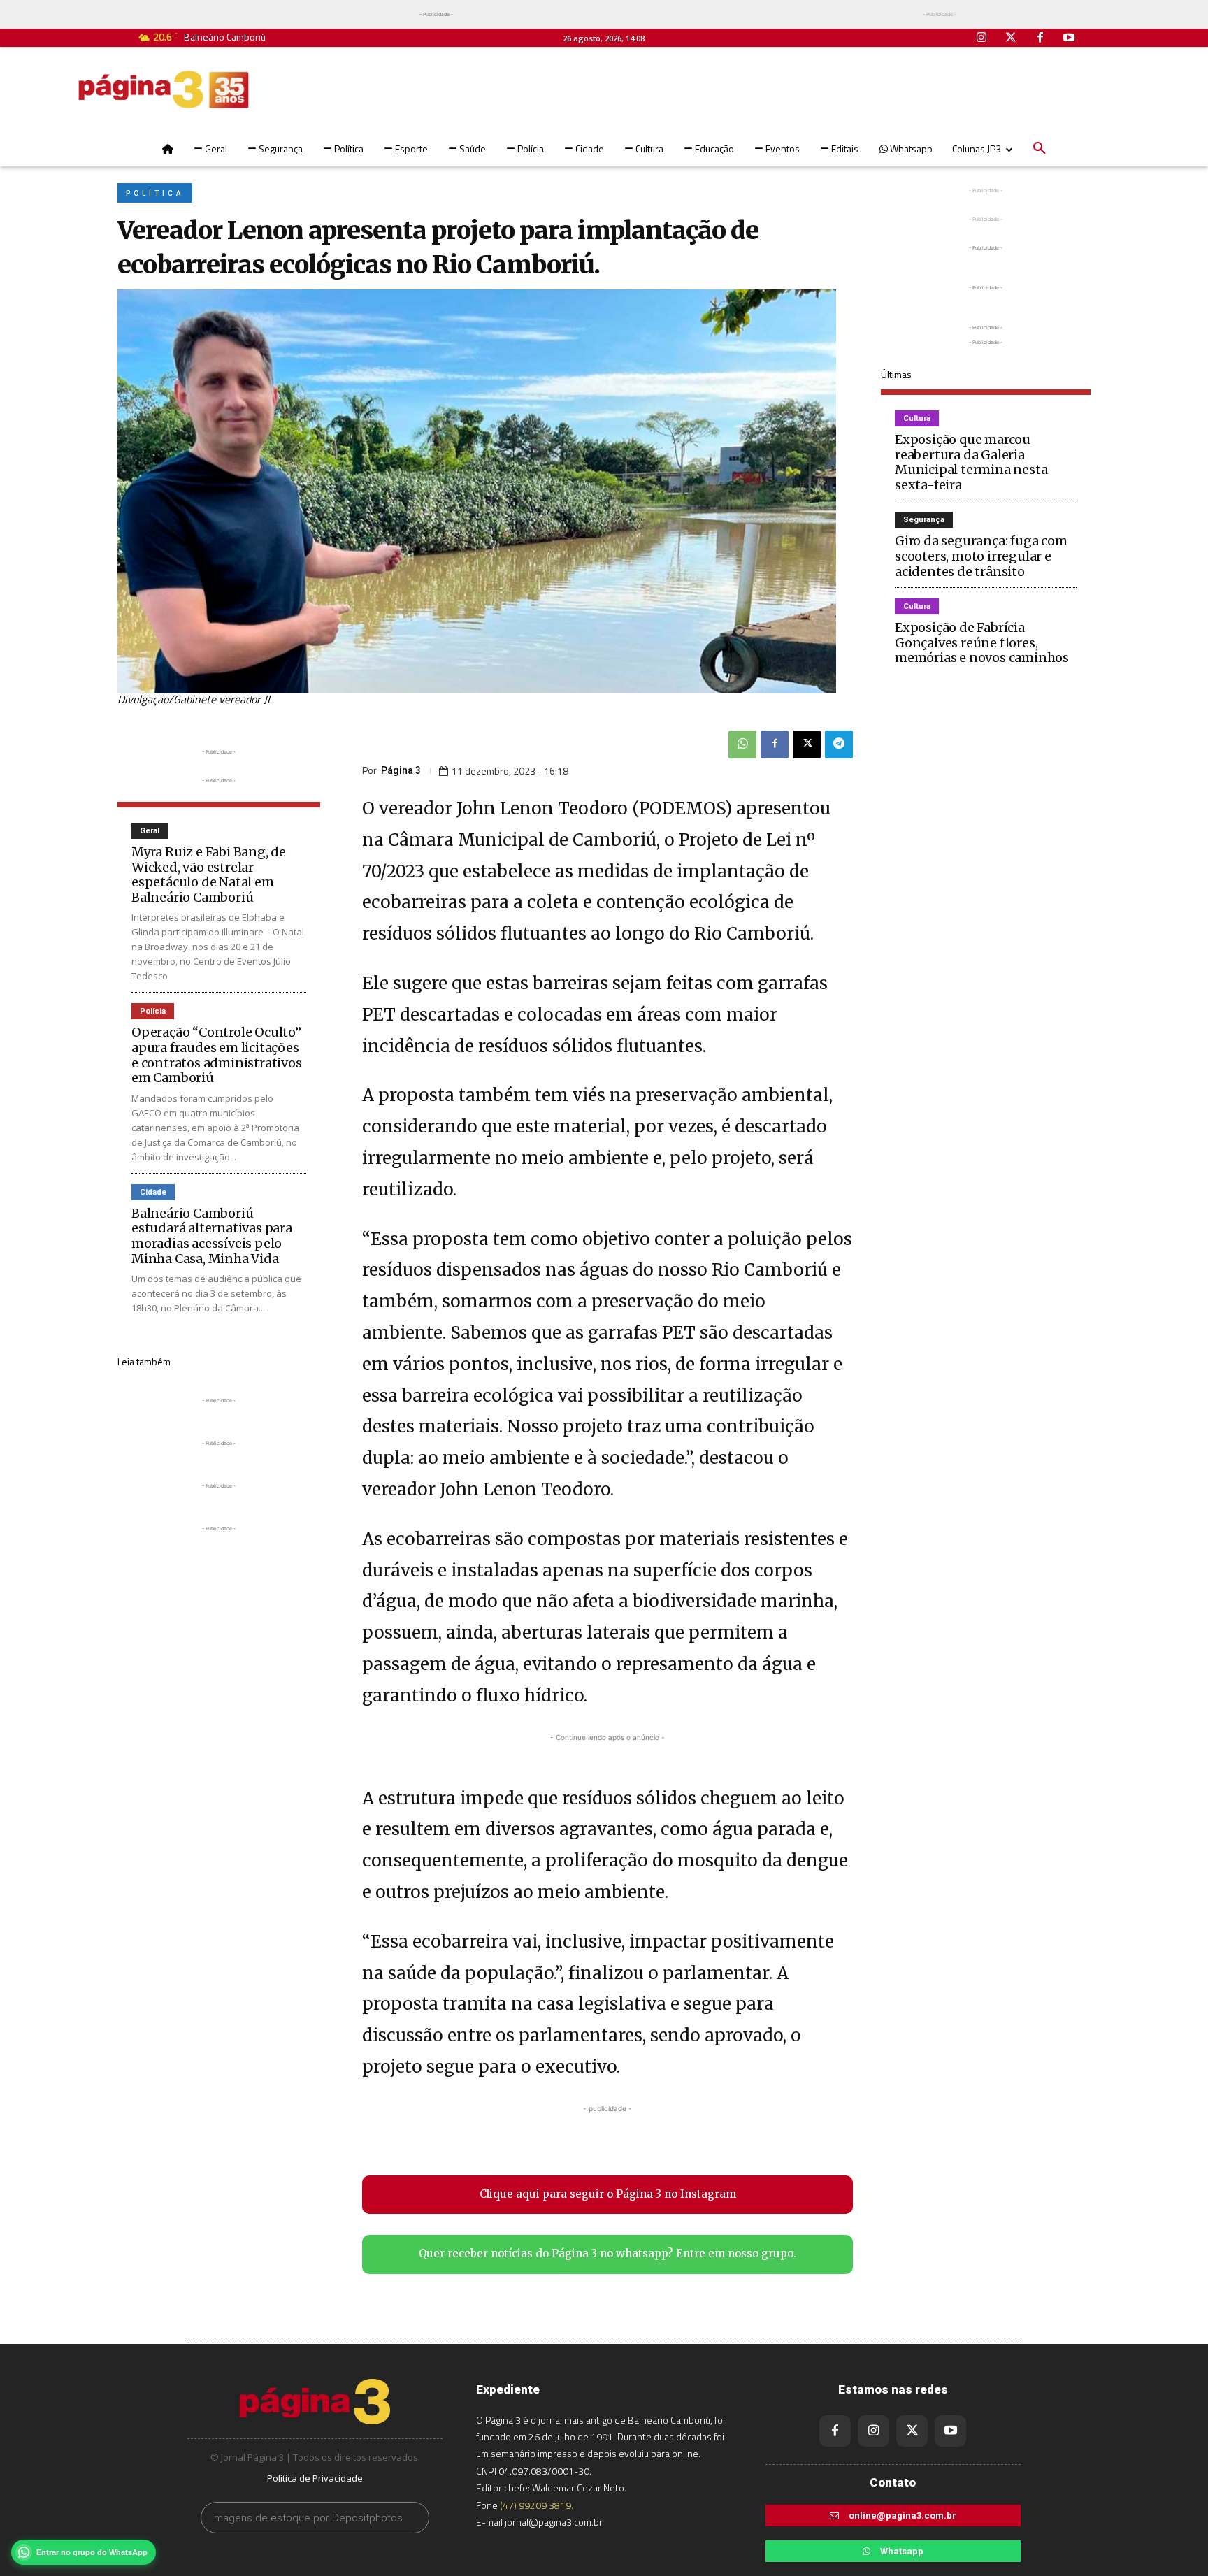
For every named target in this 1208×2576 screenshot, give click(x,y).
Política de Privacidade (315, 2478)
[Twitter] (1011, 38)
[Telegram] (839, 744)
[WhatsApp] (742, 744)
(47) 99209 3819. (537, 2505)
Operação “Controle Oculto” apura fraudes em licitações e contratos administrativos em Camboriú (217, 1055)
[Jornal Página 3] (164, 89)
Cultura (917, 418)
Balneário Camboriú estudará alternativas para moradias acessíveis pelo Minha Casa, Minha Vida (212, 1236)
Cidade (153, 1192)
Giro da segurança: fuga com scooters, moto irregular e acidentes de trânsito (981, 556)
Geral (150, 831)
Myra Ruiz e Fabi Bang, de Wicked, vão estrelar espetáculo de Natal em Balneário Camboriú (209, 875)
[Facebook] (1040, 38)
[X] (807, 744)
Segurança (924, 520)
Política (155, 193)
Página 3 (401, 770)
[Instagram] (982, 38)
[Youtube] (1069, 38)
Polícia (153, 1011)
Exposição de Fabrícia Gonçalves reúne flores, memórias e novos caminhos (982, 642)
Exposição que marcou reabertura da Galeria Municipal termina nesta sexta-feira (971, 462)
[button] (1040, 149)
